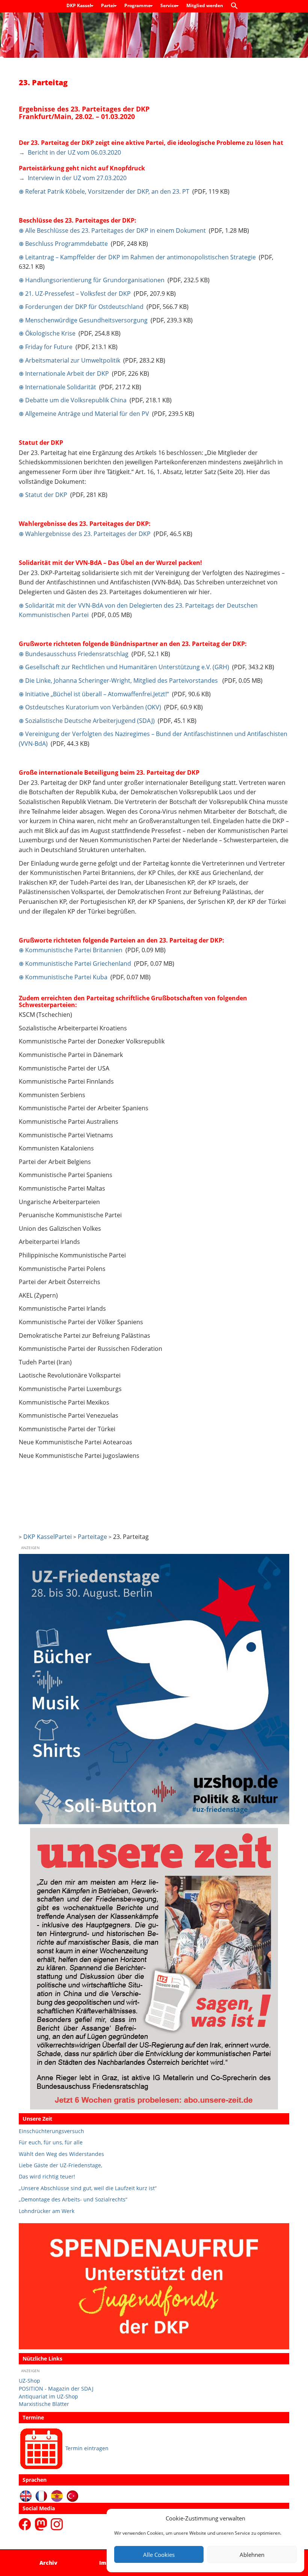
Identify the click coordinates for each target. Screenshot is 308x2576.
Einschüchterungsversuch (51, 2131)
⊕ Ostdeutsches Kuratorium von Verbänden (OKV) (90, 707)
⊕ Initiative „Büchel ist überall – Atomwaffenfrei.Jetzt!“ (94, 694)
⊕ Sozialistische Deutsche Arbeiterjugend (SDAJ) (87, 721)
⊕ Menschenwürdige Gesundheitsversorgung (83, 320)
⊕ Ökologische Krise (47, 333)
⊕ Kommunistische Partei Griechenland (75, 964)
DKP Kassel (79, 5)
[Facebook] (26, 2524)
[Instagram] (57, 2524)
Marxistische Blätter (44, 2404)
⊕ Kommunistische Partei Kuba (63, 977)
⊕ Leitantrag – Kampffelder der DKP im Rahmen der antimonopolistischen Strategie (137, 257)
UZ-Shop (29, 2381)
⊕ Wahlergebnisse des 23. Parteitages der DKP (85, 534)
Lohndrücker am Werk (47, 2211)
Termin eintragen (87, 2448)
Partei (108, 5)
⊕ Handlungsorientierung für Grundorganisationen (92, 280)
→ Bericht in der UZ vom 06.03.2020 (70, 152)
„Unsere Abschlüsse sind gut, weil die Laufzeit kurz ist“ (88, 2188)
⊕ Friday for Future (46, 347)
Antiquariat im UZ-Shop (48, 2396)
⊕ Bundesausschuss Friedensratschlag (74, 654)
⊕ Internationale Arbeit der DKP (64, 373)
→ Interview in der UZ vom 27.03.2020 (73, 178)
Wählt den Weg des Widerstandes (61, 2154)
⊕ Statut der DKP (43, 495)
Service (169, 5)
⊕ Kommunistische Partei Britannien (71, 950)
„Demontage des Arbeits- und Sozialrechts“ (73, 2199)
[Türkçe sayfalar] (73, 2495)
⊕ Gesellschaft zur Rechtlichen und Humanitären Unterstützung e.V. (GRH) (124, 667)
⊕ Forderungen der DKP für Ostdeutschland (81, 307)
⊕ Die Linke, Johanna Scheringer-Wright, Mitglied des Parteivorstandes (119, 681)
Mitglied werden (205, 5)
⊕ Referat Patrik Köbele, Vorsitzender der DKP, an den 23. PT (104, 191)
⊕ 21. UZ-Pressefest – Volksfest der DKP (75, 294)
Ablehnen (252, 2555)
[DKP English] (26, 2495)
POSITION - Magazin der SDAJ (56, 2389)
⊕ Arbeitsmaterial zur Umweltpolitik (69, 360)
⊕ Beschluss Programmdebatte (63, 244)
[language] (42, 2495)
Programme (138, 5)
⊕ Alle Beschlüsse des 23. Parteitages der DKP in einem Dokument (112, 230)
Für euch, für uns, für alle (51, 2142)
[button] (236, 6)
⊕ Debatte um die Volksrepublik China (73, 400)
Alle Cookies (159, 2555)
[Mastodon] (42, 2524)
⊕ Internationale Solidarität (57, 387)
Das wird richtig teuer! (47, 2176)
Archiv (48, 2563)
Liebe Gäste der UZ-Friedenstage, (60, 2165)
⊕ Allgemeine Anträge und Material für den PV (84, 414)
